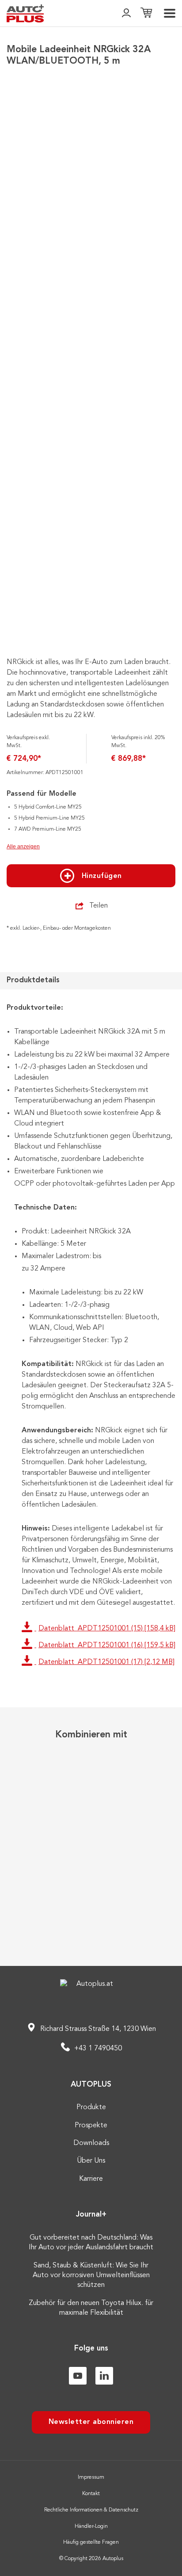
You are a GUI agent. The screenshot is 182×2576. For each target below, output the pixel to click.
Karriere (91, 2179)
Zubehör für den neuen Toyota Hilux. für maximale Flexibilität (91, 2308)
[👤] (126, 13)
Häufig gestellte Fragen (91, 2542)
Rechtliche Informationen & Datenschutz (91, 2510)
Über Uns (91, 2161)
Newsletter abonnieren (91, 2422)
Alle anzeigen (23, 847)
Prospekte (91, 2126)
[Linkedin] (104, 2376)
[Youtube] (78, 2376)
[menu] (170, 13)
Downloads (91, 2143)
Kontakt (91, 2494)
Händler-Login (91, 2526)
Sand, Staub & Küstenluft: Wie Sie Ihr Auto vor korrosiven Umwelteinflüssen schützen (91, 2276)
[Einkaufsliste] (146, 13)
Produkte (91, 2107)
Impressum (91, 2477)
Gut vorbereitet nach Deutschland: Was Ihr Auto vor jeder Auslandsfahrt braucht (91, 2243)
